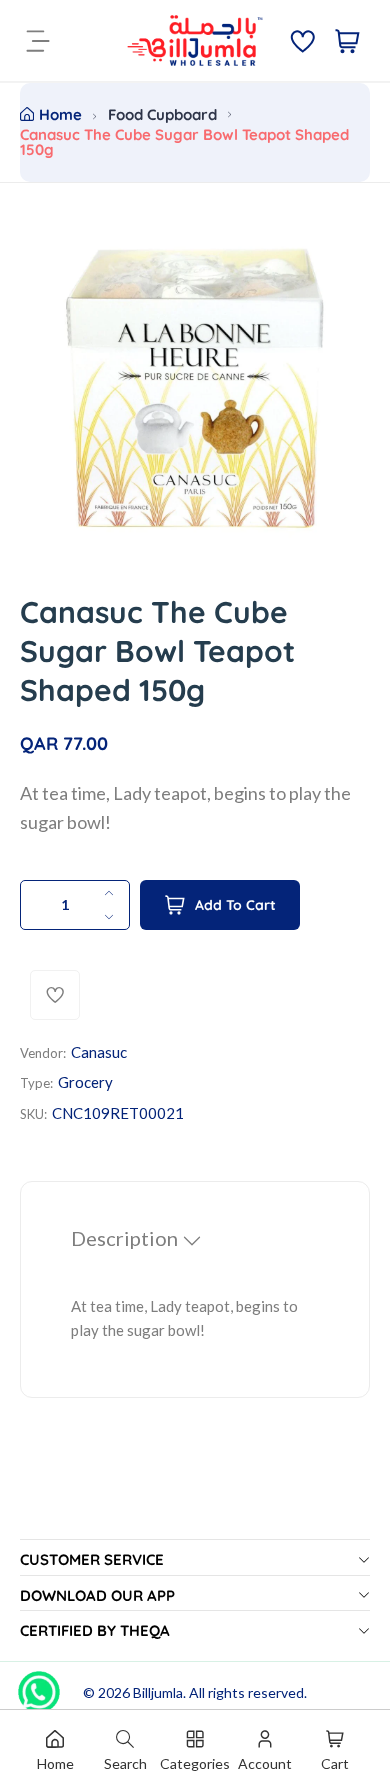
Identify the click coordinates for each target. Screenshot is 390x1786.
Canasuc (99, 1052)
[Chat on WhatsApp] (39, 1685)
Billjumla (158, 1692)
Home (60, 114)
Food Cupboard (162, 114)
